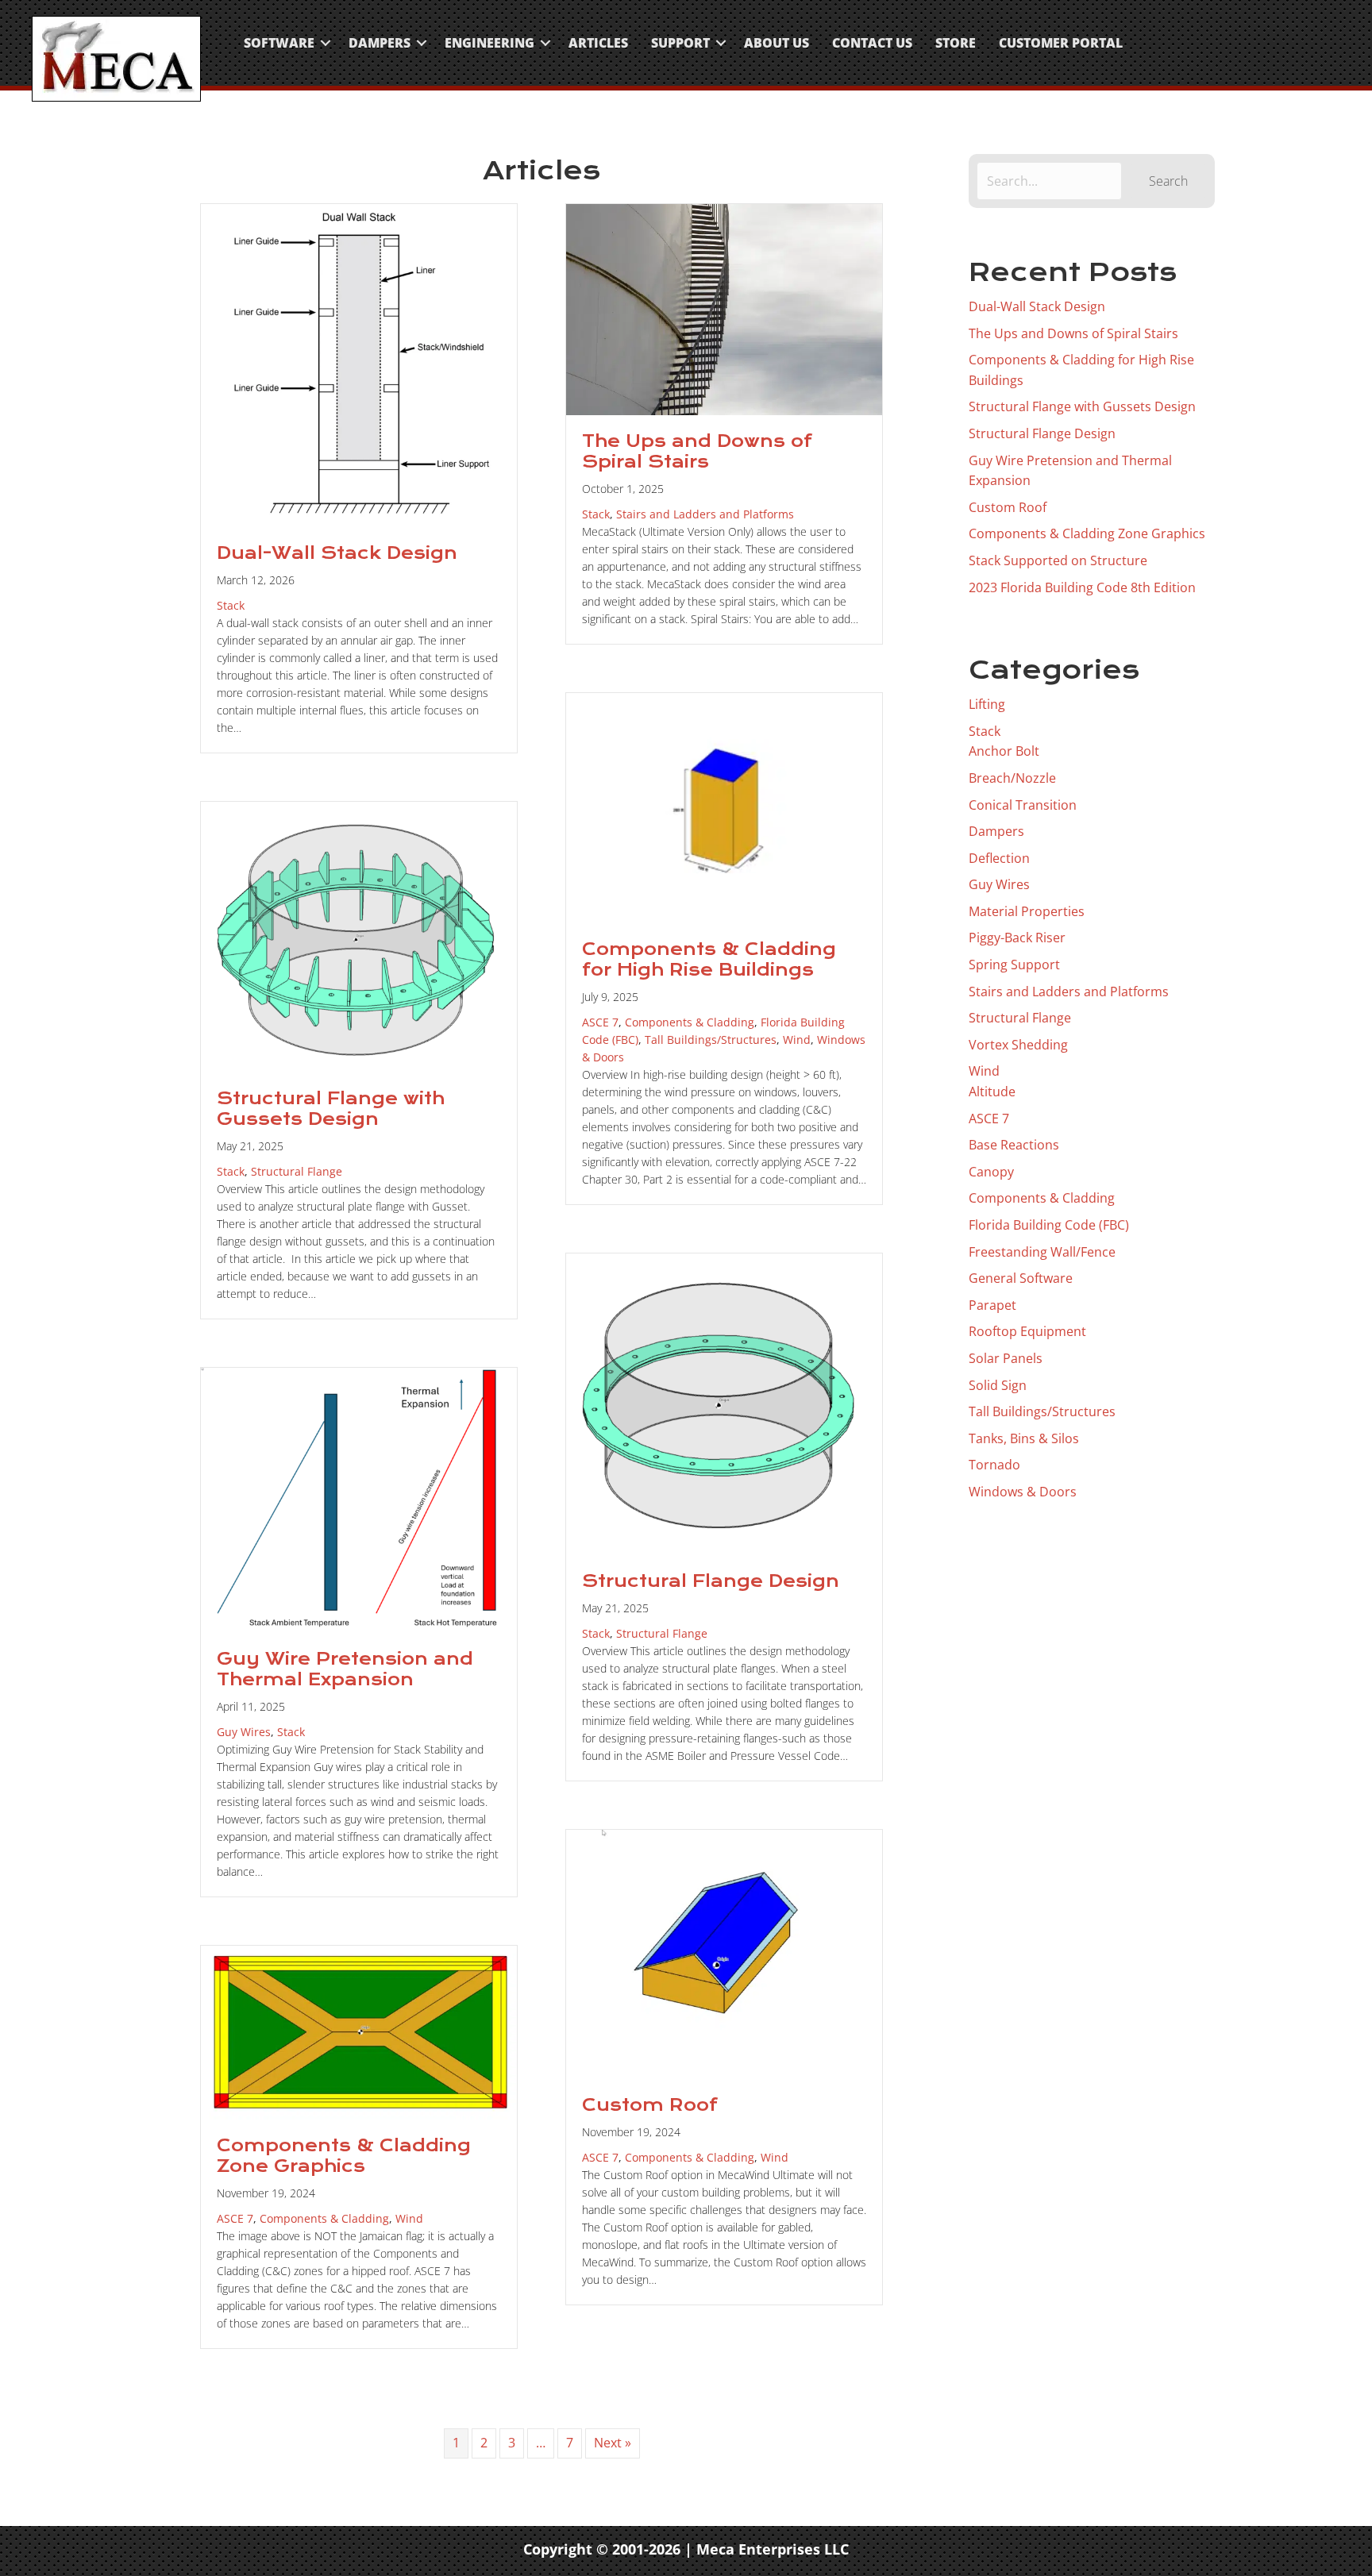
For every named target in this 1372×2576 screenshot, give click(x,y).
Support (680, 43)
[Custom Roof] (724, 1953)
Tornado (994, 1465)
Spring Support (1014, 965)
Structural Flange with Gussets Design (331, 1109)
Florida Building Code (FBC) (1049, 1225)
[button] (326, 43)
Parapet (992, 1305)
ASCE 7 (600, 1022)
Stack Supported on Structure (1058, 560)
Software (279, 43)
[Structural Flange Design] (724, 1403)
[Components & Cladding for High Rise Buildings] (724, 807)
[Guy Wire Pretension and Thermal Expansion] (359, 1499)
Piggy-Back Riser (1017, 938)
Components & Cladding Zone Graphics (344, 2156)
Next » (613, 2443)
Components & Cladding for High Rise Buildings (709, 960)
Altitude (992, 1092)
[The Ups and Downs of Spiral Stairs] (724, 308)
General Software (1021, 1278)
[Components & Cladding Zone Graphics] (359, 2031)
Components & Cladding (690, 1022)
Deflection (999, 858)
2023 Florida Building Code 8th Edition (1082, 587)
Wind (797, 1040)
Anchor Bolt (1004, 751)
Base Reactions (1014, 1145)
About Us (777, 43)
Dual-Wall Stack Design (337, 553)
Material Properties (1027, 911)
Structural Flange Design (711, 1581)
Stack (231, 605)
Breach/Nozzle (1012, 778)
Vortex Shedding (1018, 1045)
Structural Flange (297, 1171)
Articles (598, 43)
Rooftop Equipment (1027, 1331)
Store (956, 43)
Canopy (991, 1172)
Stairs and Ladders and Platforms (705, 514)
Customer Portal (1061, 43)
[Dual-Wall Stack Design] (359, 364)
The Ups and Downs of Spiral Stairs (697, 452)
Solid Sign (998, 1385)
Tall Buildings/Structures (711, 1040)
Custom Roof (650, 2105)
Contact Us (872, 43)
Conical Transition (1023, 805)
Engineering (489, 43)
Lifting (987, 704)
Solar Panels (1006, 1358)
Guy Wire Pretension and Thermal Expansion (345, 1669)
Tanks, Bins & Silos (1024, 1438)
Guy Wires (244, 1732)
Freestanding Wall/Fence (1042, 1252)
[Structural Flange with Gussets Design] (359, 936)
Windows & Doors (1023, 1492)
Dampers (380, 43)
